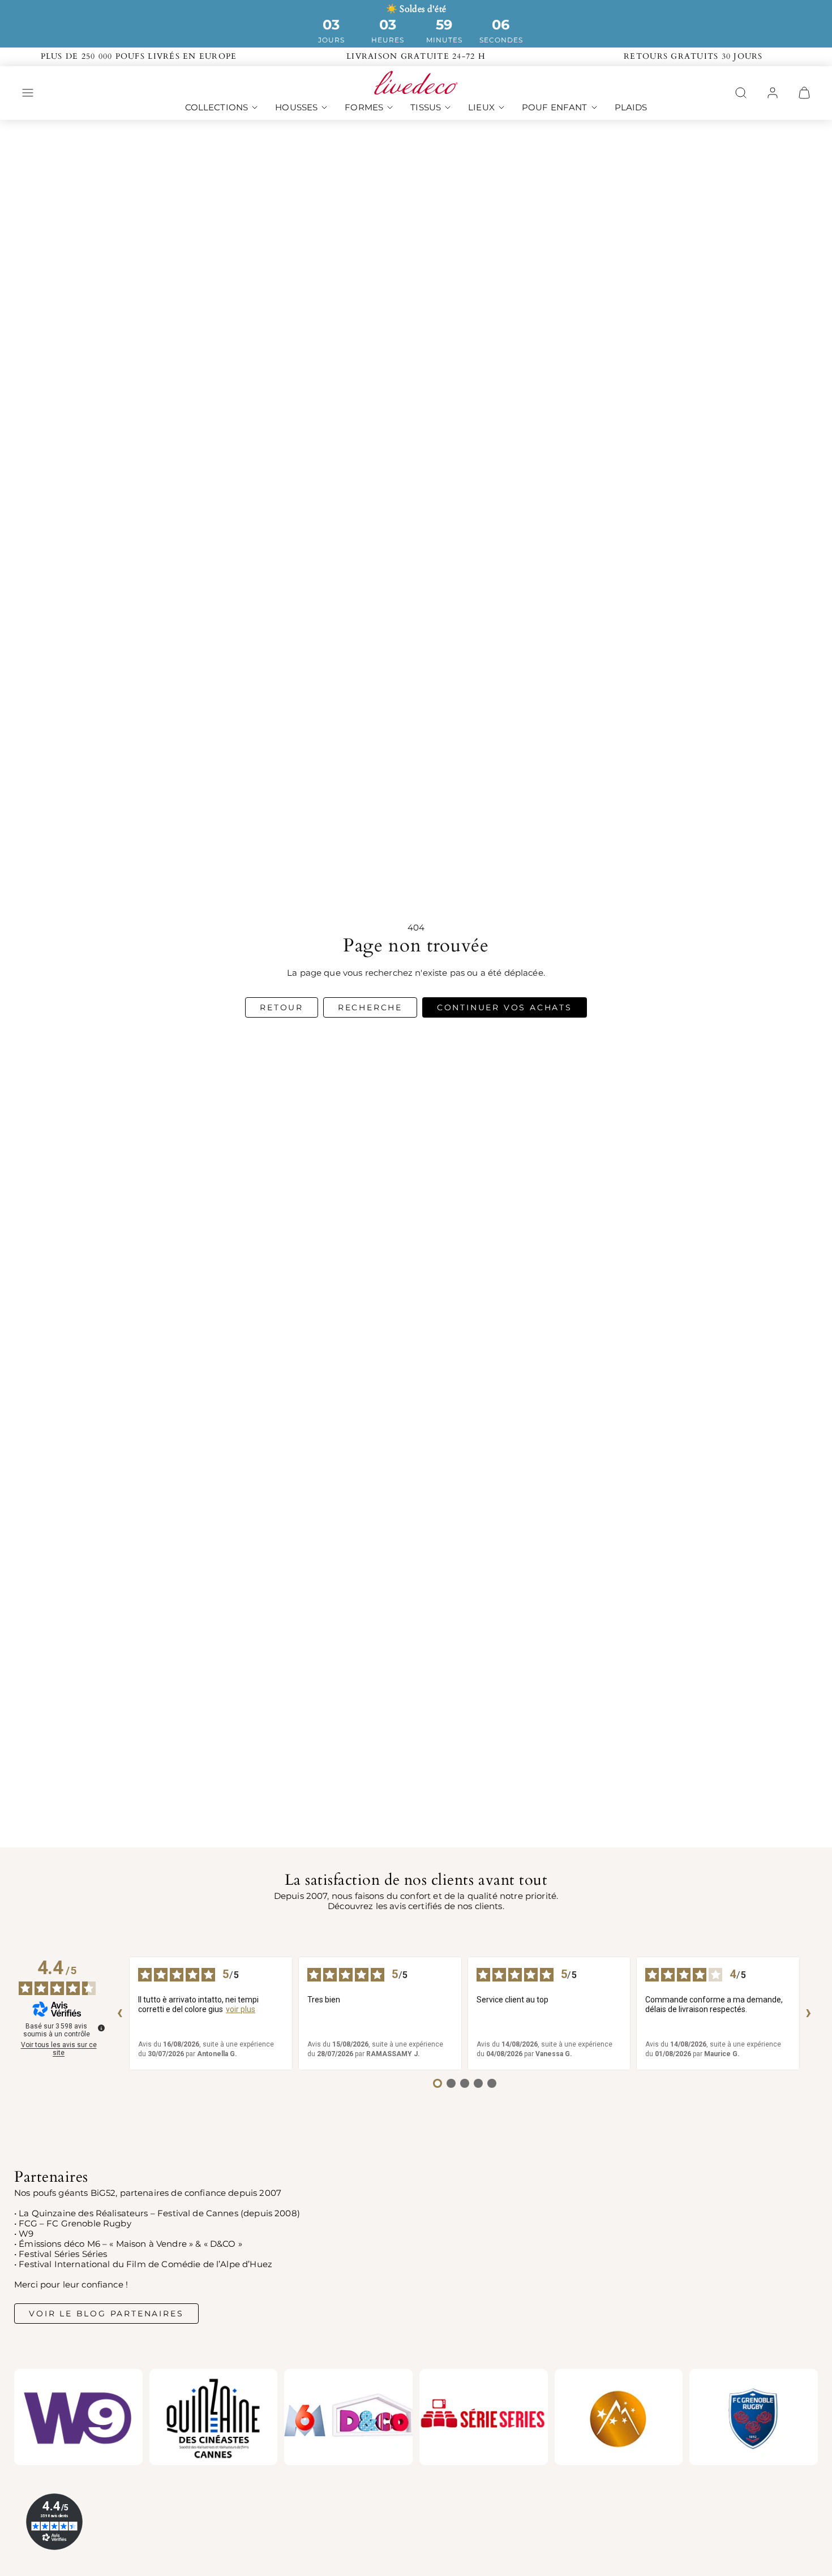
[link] (773, 93)
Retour (282, 1007)
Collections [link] (217, 107)
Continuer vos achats (505, 1007)
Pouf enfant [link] (555, 107)
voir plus (241, 2009)
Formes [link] (364, 107)
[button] (28, 93)
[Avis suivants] (809, 2013)
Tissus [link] (426, 107)
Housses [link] (296, 107)
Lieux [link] (481, 107)
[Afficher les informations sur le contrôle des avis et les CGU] (101, 2028)
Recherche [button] (370, 1007)
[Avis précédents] (120, 2013)
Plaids (631, 107)
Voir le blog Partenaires (106, 2314)
